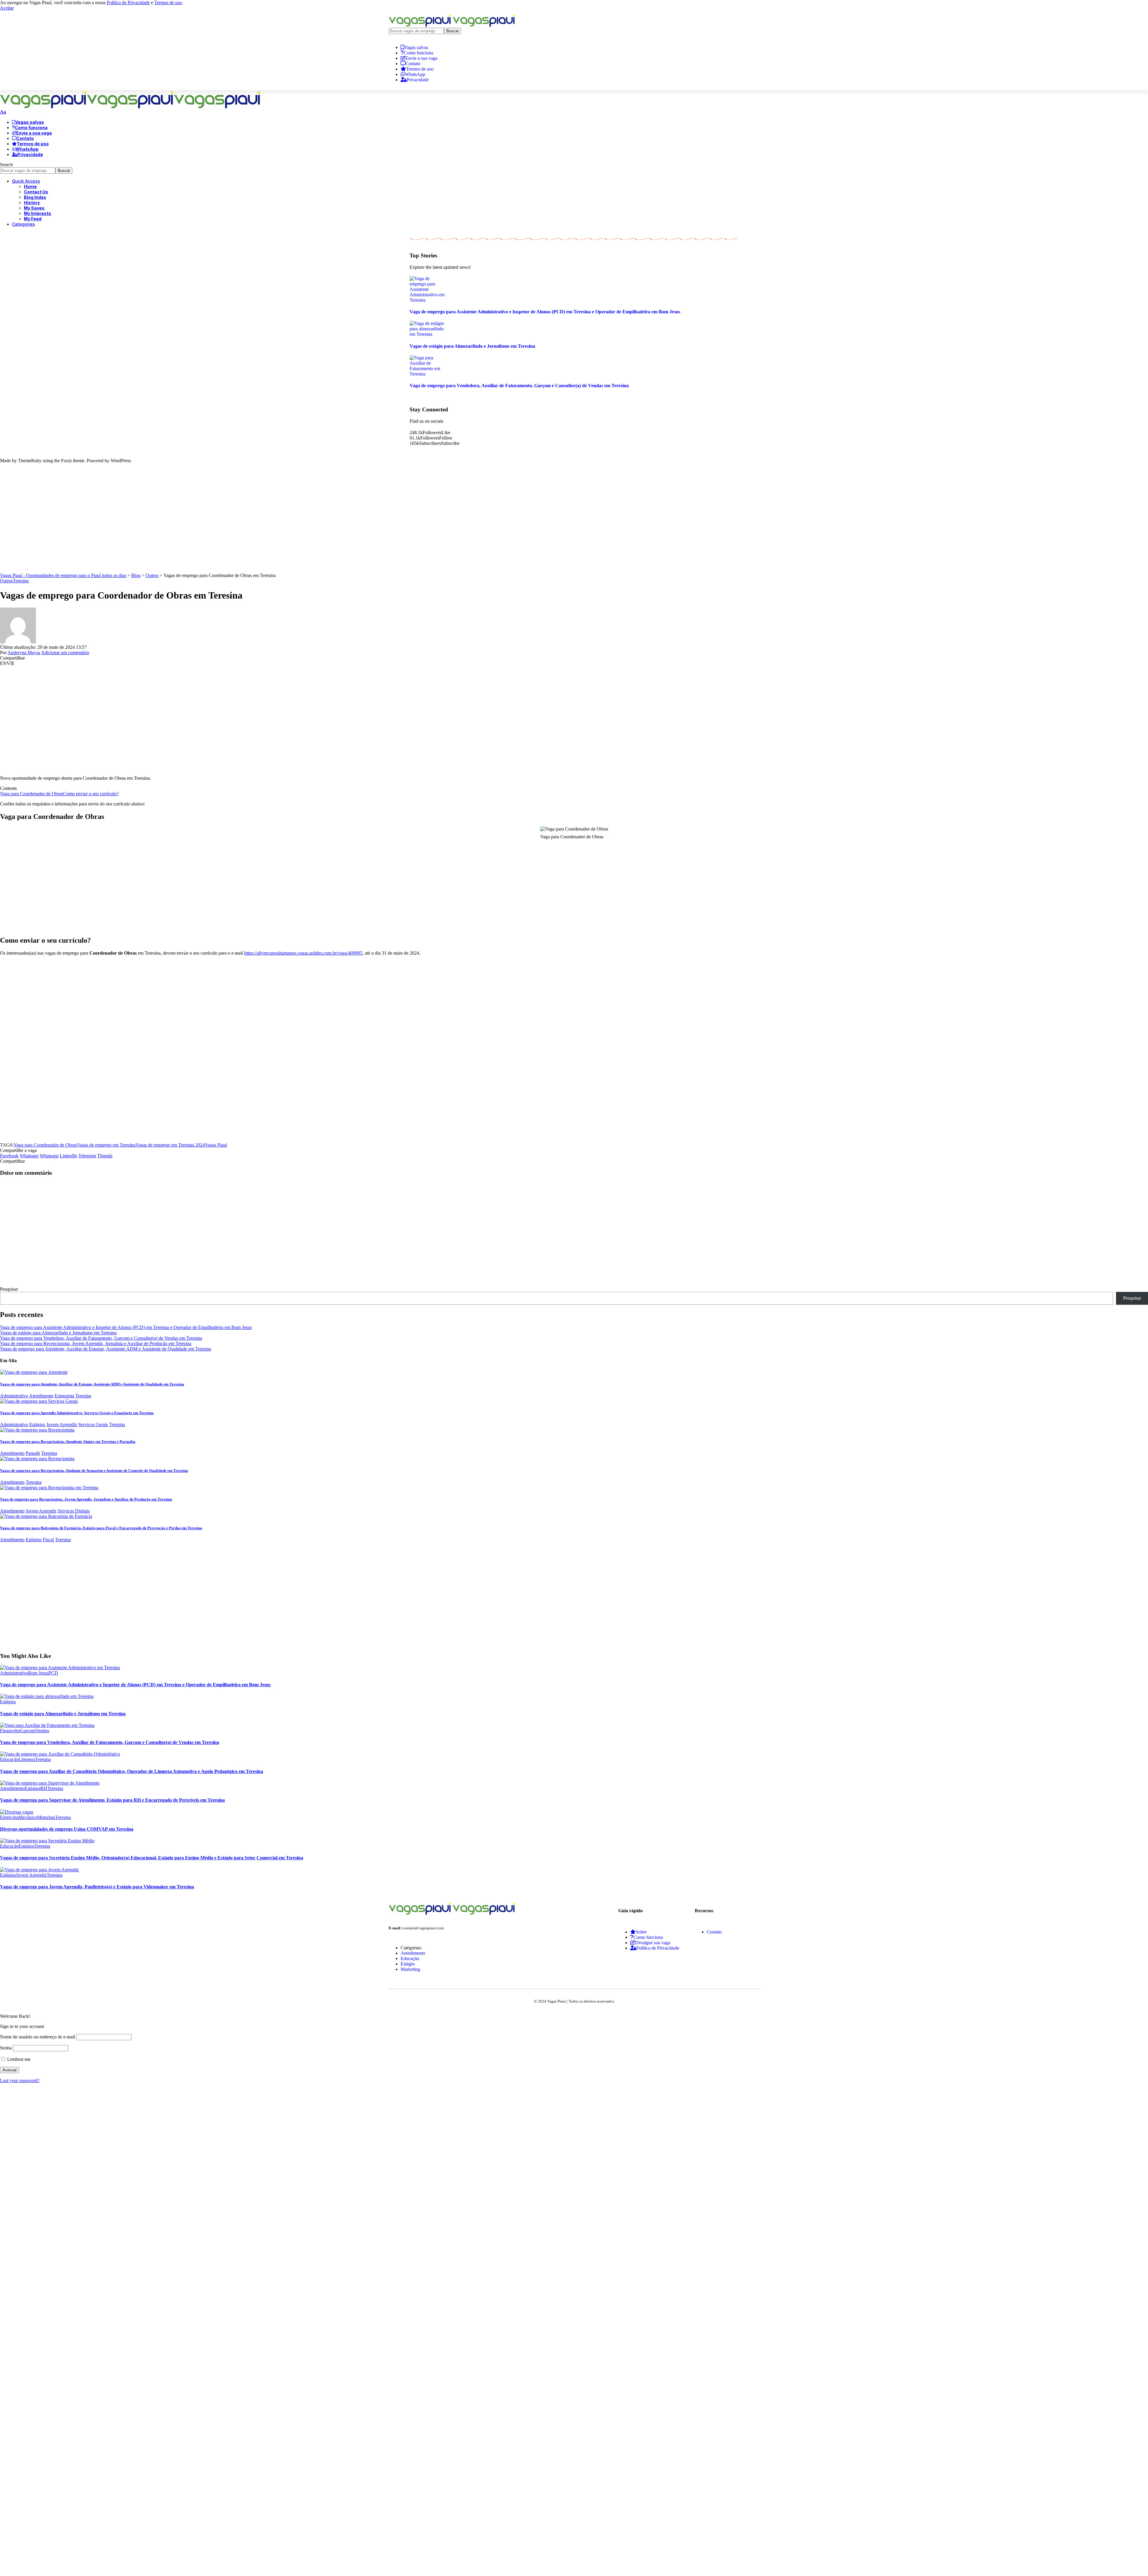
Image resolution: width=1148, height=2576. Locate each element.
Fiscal (48, 1540)
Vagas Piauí (216, 1145)
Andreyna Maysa (24, 653)
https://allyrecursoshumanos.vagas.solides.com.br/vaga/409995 (303, 953)
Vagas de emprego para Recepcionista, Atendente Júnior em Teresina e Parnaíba (68, 1442)
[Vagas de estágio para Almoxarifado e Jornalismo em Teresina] (428, 334)
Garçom (28, 1731)
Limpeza (27, 1759)
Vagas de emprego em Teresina (106, 1145)
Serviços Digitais (74, 1511)
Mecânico (28, 1817)
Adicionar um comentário (65, 653)
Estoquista (64, 1396)
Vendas (42, 1731)
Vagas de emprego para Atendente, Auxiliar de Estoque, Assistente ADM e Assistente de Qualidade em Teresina (106, 1349)
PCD (53, 1673)
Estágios (37, 1424)
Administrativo (14, 1396)
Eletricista (9, 1817)
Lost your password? (20, 2080)
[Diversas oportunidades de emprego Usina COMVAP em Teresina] (17, 1812)
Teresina (21, 581)
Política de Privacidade (128, 3)
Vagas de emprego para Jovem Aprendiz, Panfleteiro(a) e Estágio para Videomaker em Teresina (97, 1887)
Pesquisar (9, 1289)
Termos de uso (168, 3)
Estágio (408, 1964)
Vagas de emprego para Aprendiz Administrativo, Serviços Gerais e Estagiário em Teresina (77, 1413)
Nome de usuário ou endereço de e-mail (38, 2037)
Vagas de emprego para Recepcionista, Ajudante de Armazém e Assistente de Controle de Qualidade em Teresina (94, 1471)
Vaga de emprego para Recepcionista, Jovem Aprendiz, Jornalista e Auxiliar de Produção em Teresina (96, 1343)
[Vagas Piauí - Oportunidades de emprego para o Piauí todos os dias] (130, 107)
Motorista (46, 1817)
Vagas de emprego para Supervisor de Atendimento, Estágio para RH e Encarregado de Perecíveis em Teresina (112, 1800)
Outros (6, 581)
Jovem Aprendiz (62, 1424)
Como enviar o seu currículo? (91, 794)
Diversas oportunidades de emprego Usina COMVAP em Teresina (67, 1829)
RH (44, 1788)
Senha (6, 2048)
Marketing (410, 1969)
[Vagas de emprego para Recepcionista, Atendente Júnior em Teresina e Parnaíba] (37, 1430)
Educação (9, 1759)
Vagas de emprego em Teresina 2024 (170, 1145)
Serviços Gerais (93, 1424)
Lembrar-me (18, 2059)
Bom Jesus (38, 1673)
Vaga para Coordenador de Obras (32, 794)
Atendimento (41, 1396)
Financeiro (10, 1731)
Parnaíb (33, 1453)
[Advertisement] (574, 521)
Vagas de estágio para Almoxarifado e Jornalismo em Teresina (472, 346)
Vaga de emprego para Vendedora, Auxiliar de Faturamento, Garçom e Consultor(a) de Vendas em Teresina (519, 386)
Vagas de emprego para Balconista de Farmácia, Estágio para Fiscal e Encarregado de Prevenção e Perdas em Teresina (101, 1528)
